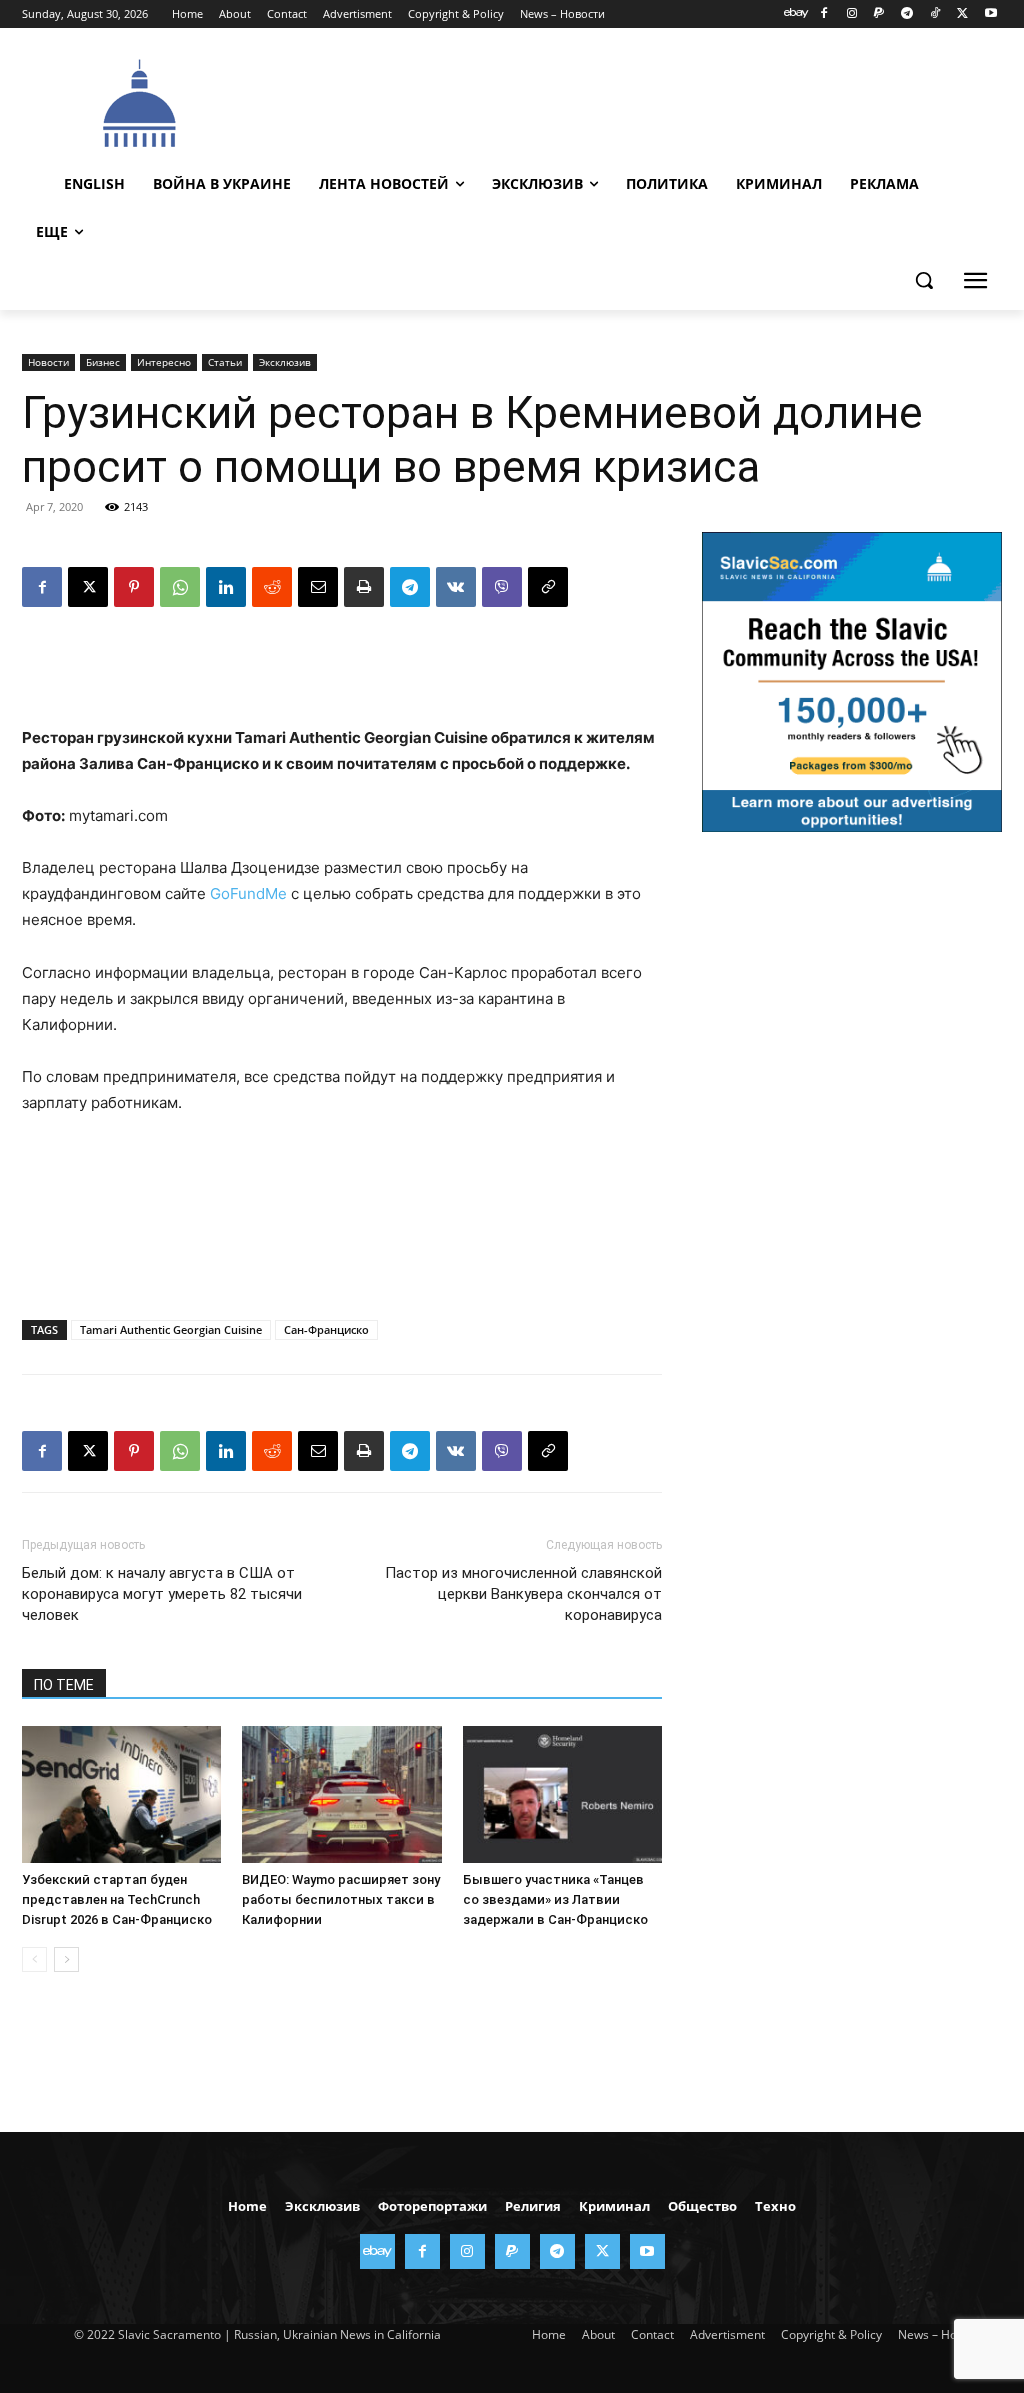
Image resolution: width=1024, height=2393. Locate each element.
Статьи (225, 362)
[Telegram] (907, 14)
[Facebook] (823, 14)
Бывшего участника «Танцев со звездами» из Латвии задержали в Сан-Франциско (555, 1899)
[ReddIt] (272, 587)
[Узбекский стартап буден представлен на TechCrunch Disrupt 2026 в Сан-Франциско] (121, 1794)
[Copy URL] (548, 587)
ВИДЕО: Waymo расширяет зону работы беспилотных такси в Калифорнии (341, 1899)
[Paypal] (879, 14)
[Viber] (502, 587)
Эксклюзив (285, 362)
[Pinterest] (134, 587)
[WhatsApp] (180, 587)
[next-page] (66, 1959)
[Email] (318, 587)
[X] (962, 14)
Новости (48, 362)
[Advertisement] (621, 101)
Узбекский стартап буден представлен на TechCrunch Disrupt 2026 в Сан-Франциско (117, 1899)
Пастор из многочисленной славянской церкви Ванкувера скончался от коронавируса (523, 1594)
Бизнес (103, 362)
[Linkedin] (226, 587)
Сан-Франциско (326, 1329)
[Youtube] (990, 14)
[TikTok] (935, 14)
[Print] (364, 587)
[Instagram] (851, 14)
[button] (924, 280)
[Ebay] (796, 14)
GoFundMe (248, 893)
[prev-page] (34, 1959)
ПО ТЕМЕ (64, 1685)
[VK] (456, 587)
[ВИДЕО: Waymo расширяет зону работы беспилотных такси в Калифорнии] (341, 1794)
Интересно (164, 362)
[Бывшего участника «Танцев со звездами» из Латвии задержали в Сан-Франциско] (562, 1794)
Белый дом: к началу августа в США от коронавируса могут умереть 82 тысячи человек (162, 1594)
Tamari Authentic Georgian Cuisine (171, 1329)
